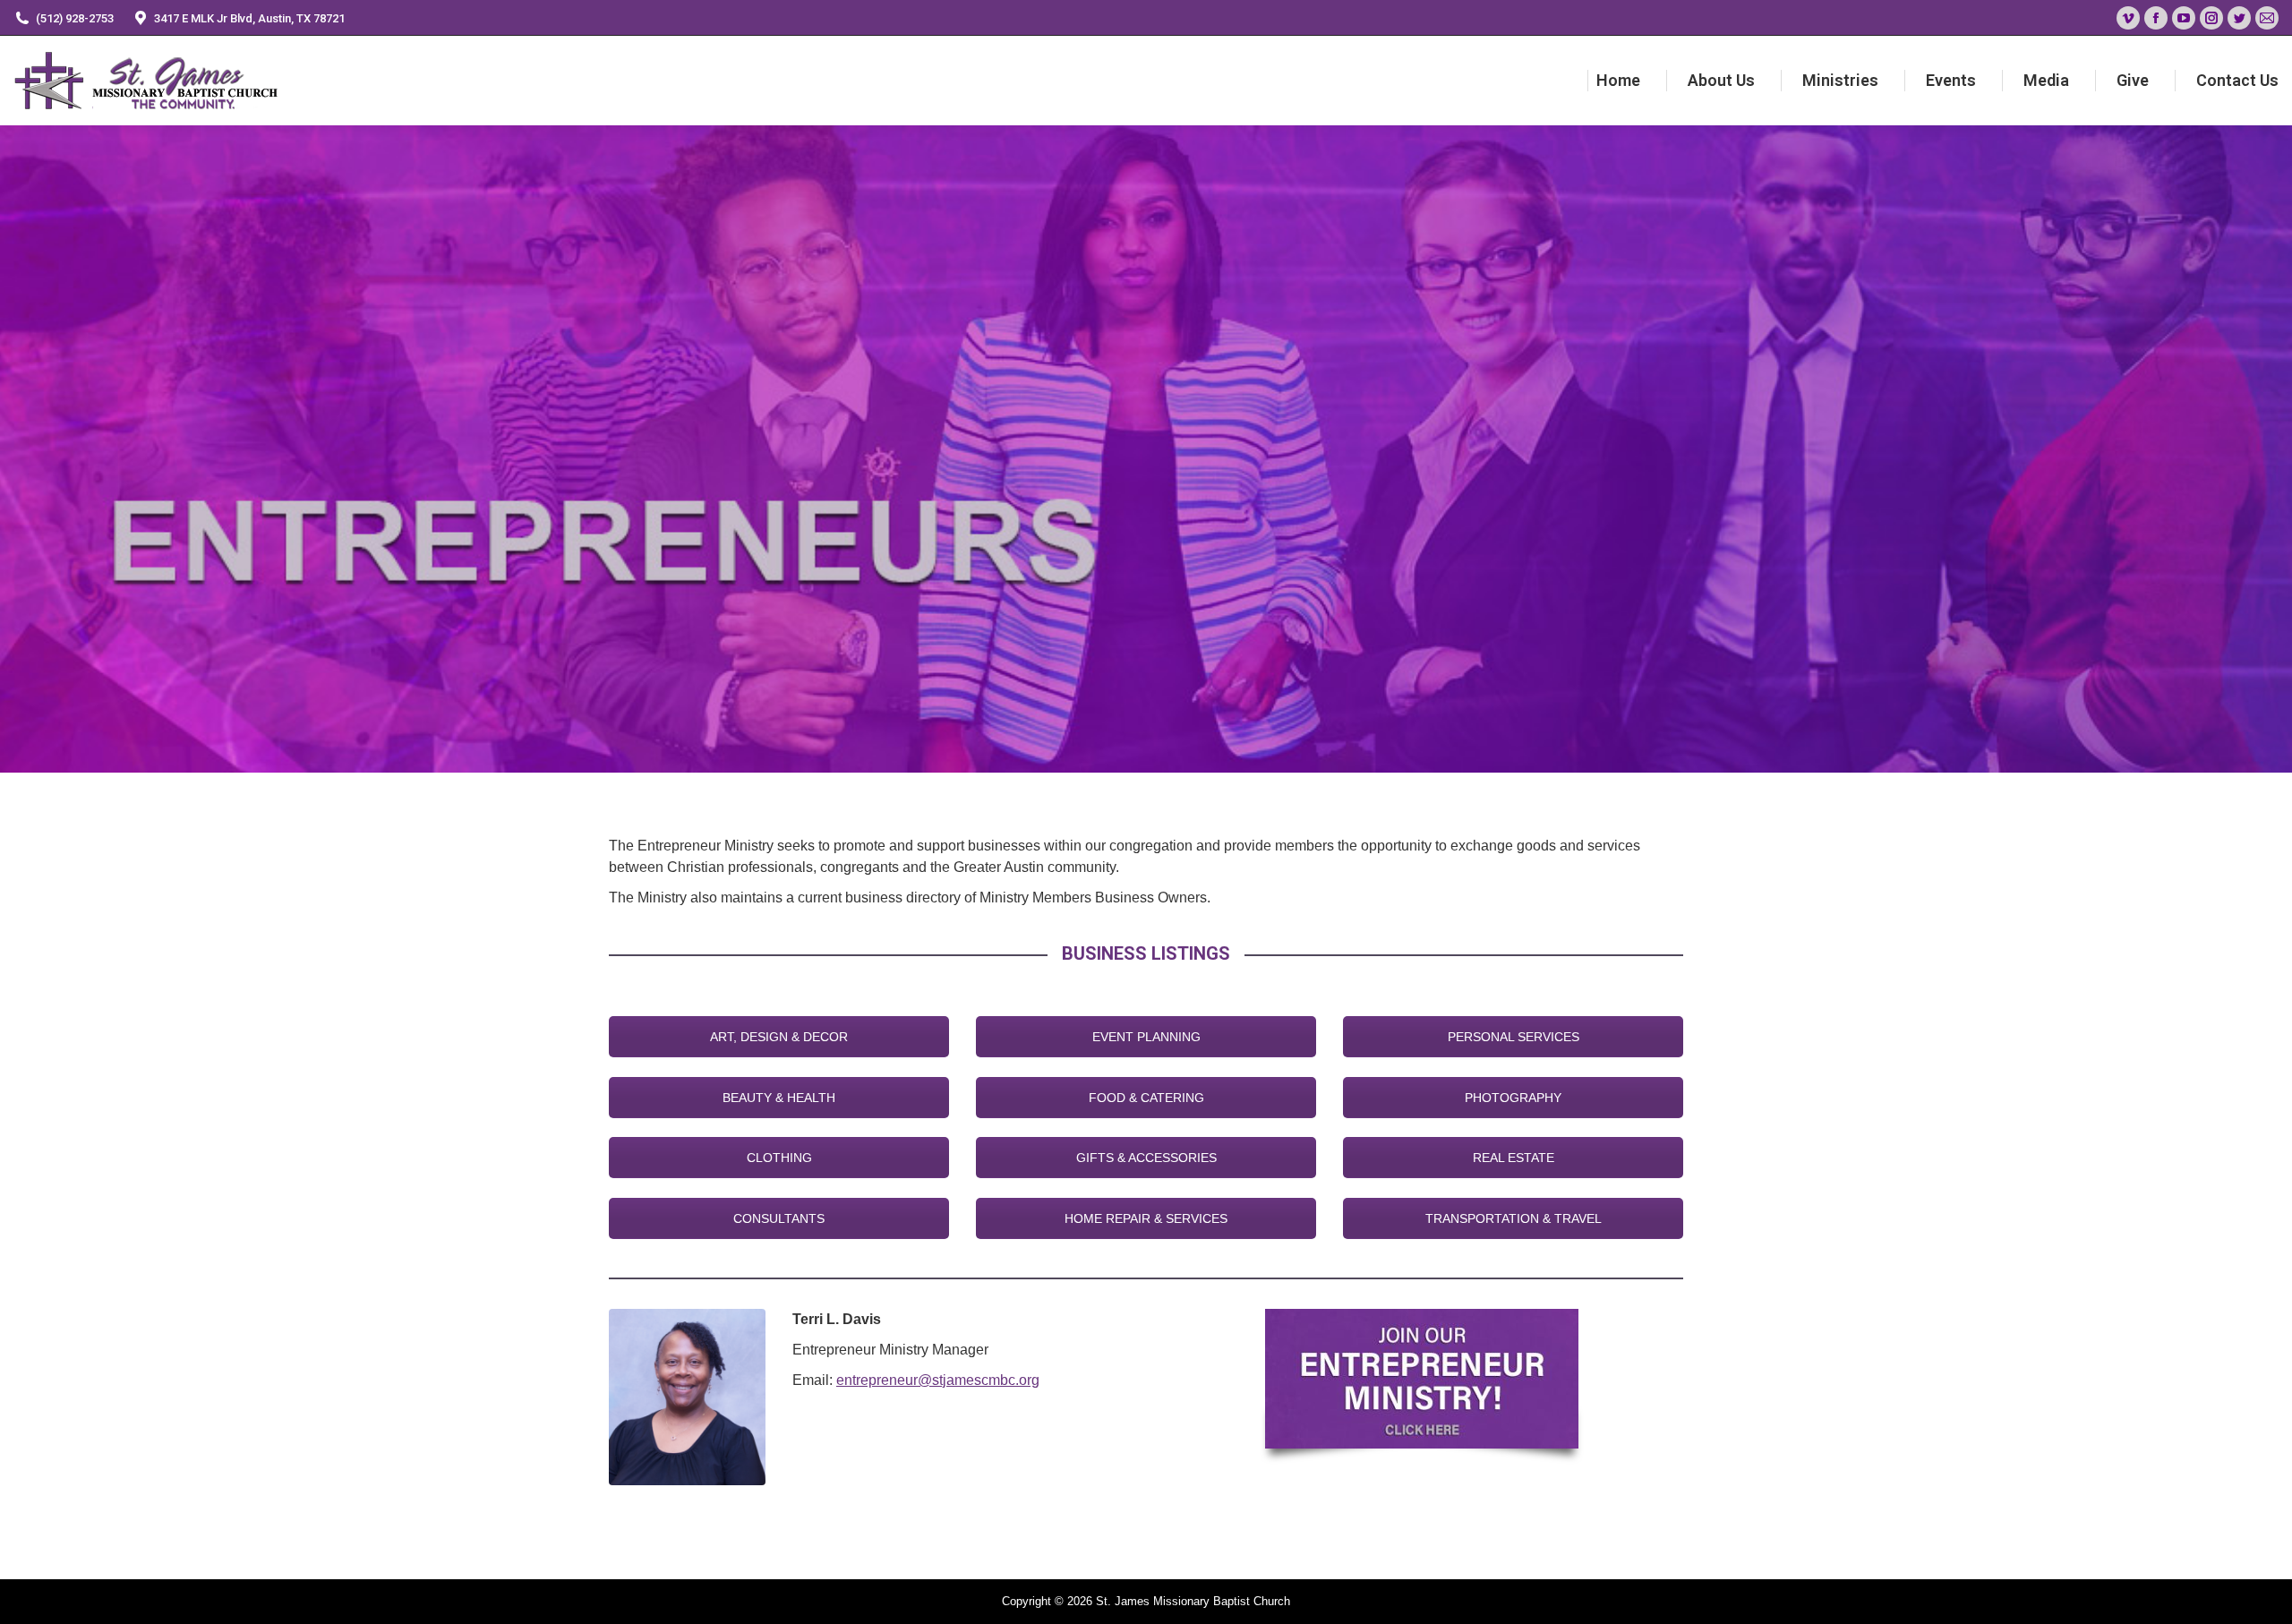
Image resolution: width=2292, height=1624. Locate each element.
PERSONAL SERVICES (1514, 1037)
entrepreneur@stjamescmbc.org (938, 1380)
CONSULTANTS (779, 1218)
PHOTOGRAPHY (1513, 1098)
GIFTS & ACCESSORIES (1146, 1158)
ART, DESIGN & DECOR (779, 1037)
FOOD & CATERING (1146, 1098)
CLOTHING (779, 1158)
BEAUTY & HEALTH (779, 1098)
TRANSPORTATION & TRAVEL (1514, 1218)
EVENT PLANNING (1146, 1037)
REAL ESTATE (1514, 1158)
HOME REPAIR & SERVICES (1146, 1218)
